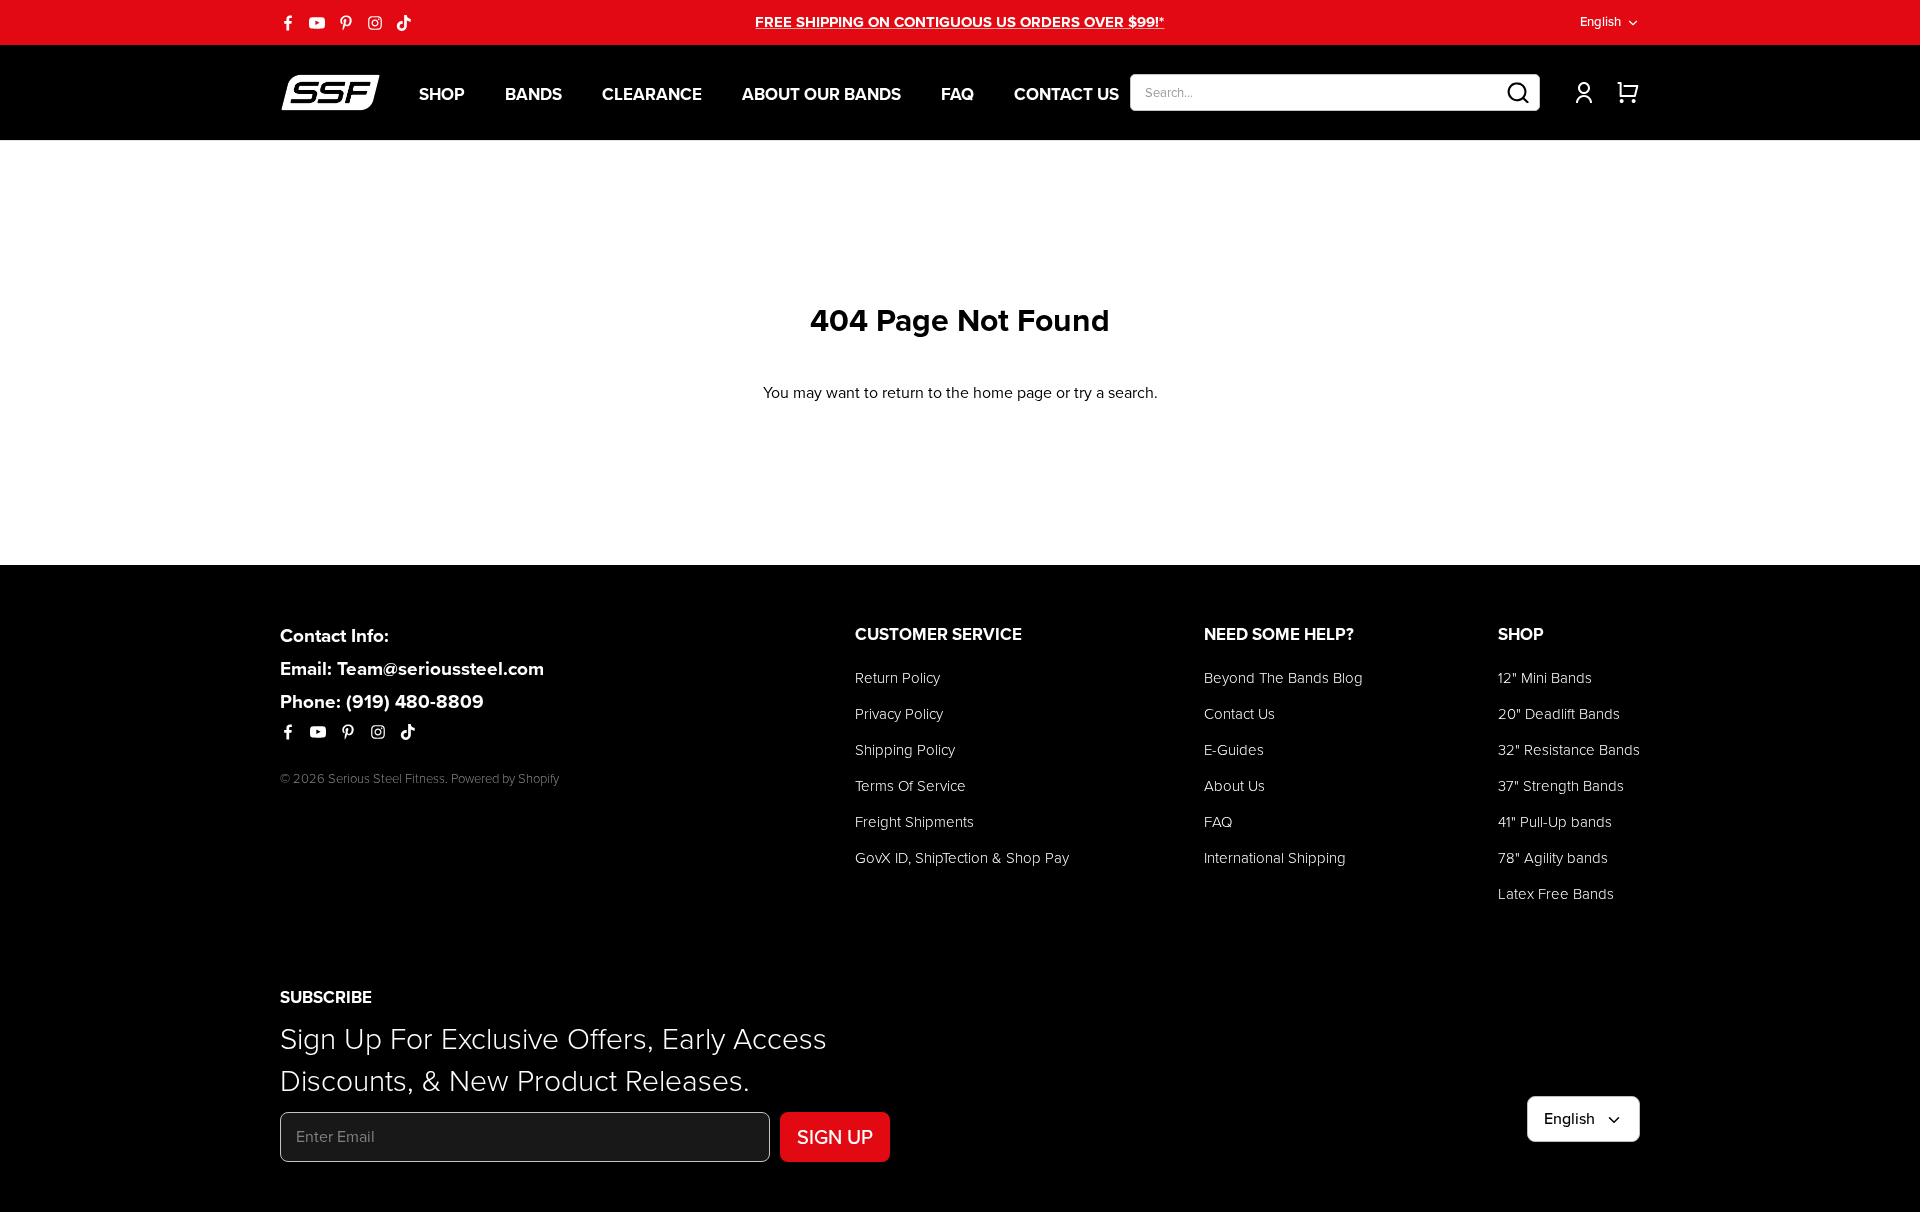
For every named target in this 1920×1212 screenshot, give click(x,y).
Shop (442, 94)
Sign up (835, 1137)
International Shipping (1275, 858)
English (1600, 21)
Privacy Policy (899, 714)
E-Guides (1234, 750)
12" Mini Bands (1545, 678)
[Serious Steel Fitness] (330, 92)
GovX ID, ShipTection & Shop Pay (962, 858)
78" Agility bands (1553, 858)
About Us (1234, 786)
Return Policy (897, 678)
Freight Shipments (914, 822)
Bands (533, 94)
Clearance (652, 94)
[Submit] (1518, 92)
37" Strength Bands (1561, 786)
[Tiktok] (404, 23)
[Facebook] (288, 23)
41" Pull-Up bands (1555, 822)
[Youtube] (317, 23)
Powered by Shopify (505, 778)
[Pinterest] (346, 23)
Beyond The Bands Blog (1283, 678)
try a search (1114, 392)
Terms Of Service (910, 786)
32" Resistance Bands (1569, 750)
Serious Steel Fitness (386, 778)
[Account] (1580, 92)
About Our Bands (821, 94)
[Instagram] (375, 23)
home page (1012, 392)
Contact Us (1066, 94)
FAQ (957, 94)
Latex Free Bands (1556, 894)
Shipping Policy (905, 750)
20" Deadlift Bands (1559, 714)
